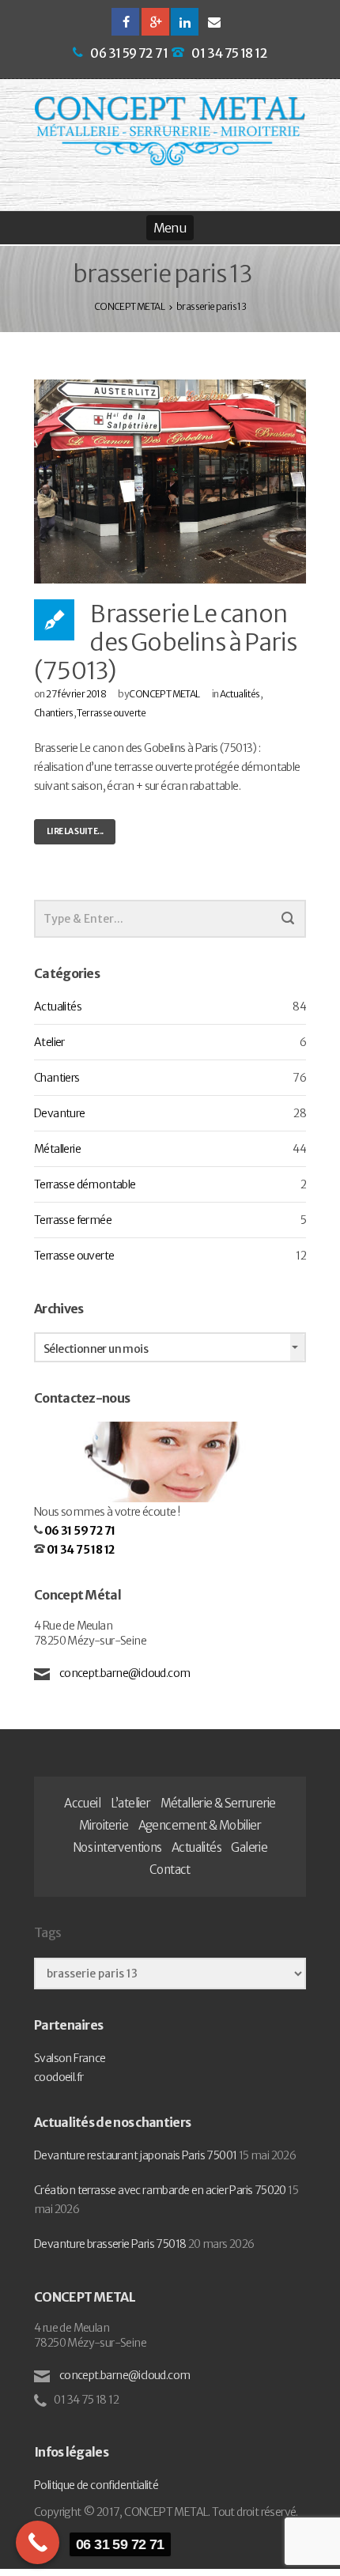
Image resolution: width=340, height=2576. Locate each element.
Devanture (60, 1113)
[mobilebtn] (170, 228)
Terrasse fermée (73, 1220)
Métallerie (57, 1149)
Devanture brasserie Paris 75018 (110, 2244)
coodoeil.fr (59, 2077)
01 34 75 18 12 (229, 53)
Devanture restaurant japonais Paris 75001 (135, 2155)
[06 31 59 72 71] (38, 2542)
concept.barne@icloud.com (123, 1673)
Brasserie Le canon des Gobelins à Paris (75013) (165, 642)
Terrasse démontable (85, 1184)
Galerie (249, 1847)
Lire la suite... (75, 831)
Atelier (49, 1042)
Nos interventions (117, 1847)
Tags (47, 1932)
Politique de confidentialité (96, 2485)
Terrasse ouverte (111, 713)
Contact (170, 1870)
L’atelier (131, 1803)
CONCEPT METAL (164, 694)
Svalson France (70, 2058)
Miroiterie (104, 1825)
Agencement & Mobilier (200, 1825)
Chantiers (54, 713)
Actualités (240, 694)
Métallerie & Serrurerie (218, 1803)
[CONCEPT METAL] (170, 131)
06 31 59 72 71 (129, 53)
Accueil (82, 1803)
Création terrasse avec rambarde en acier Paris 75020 (160, 2190)
